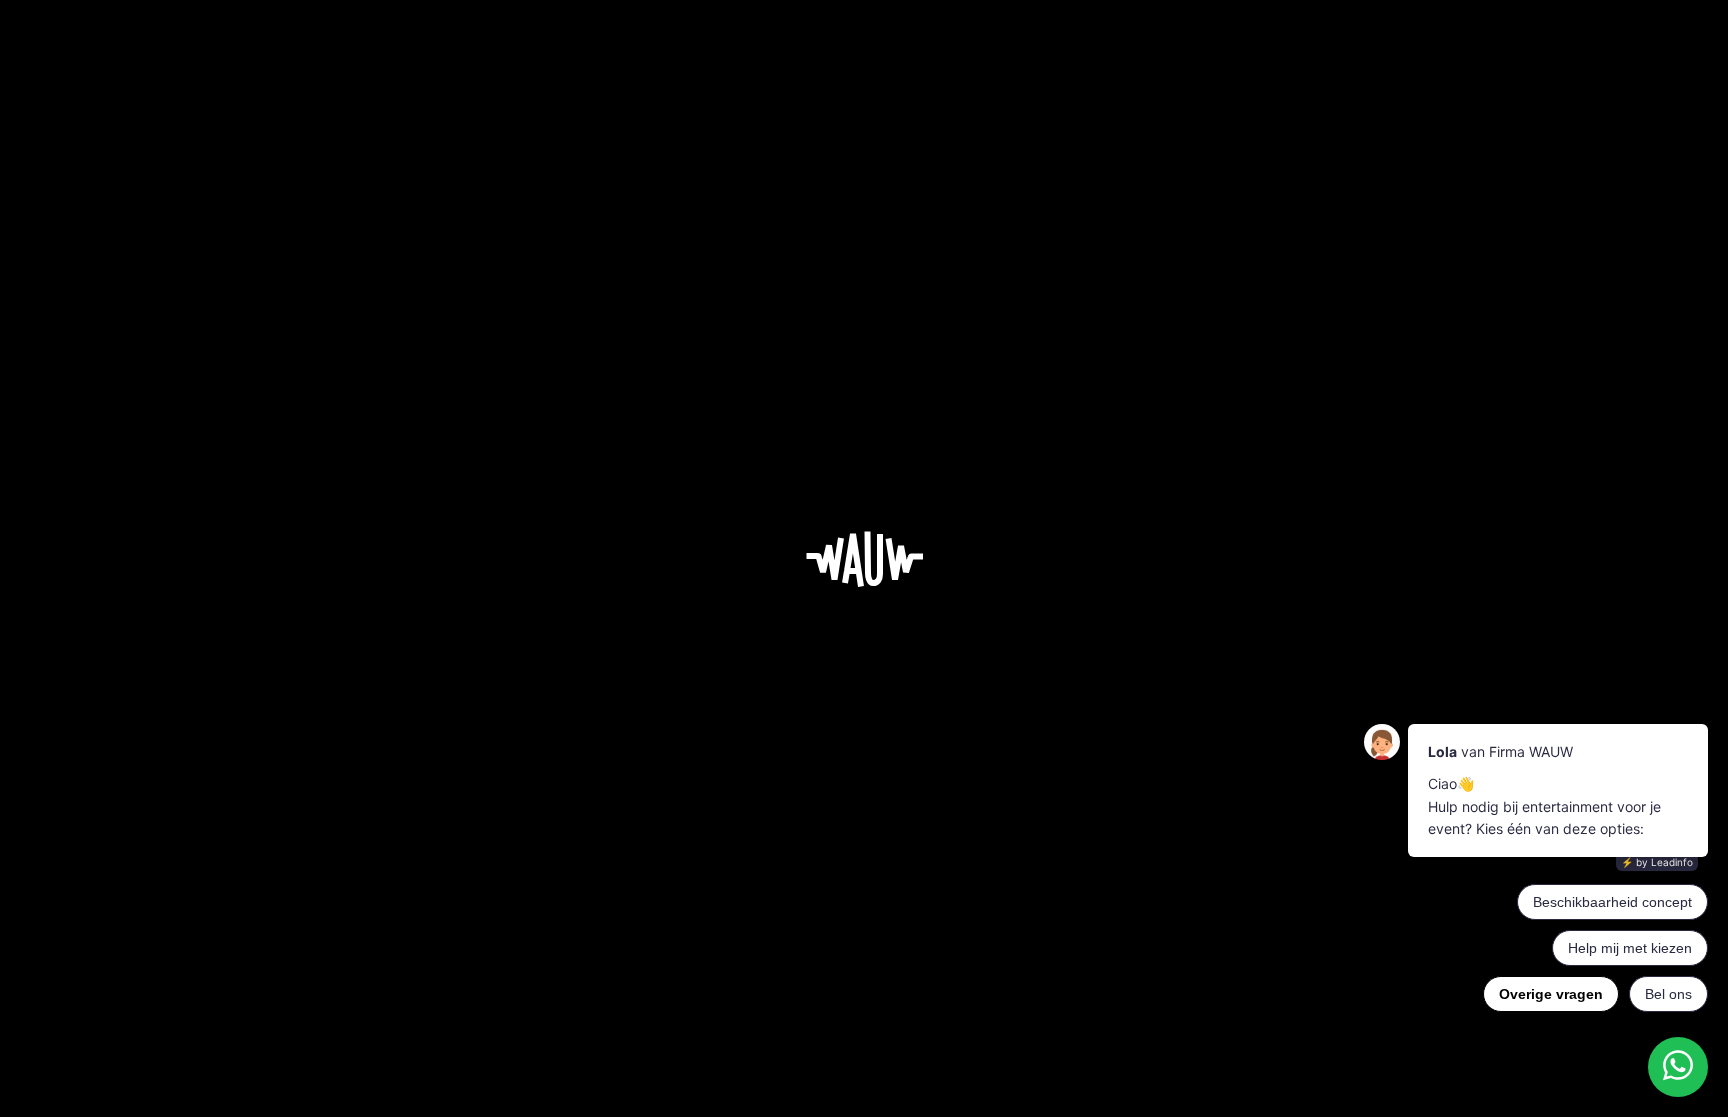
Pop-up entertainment (704, 961)
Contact (1024, 961)
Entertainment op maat (803, 889)
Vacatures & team (925, 889)
